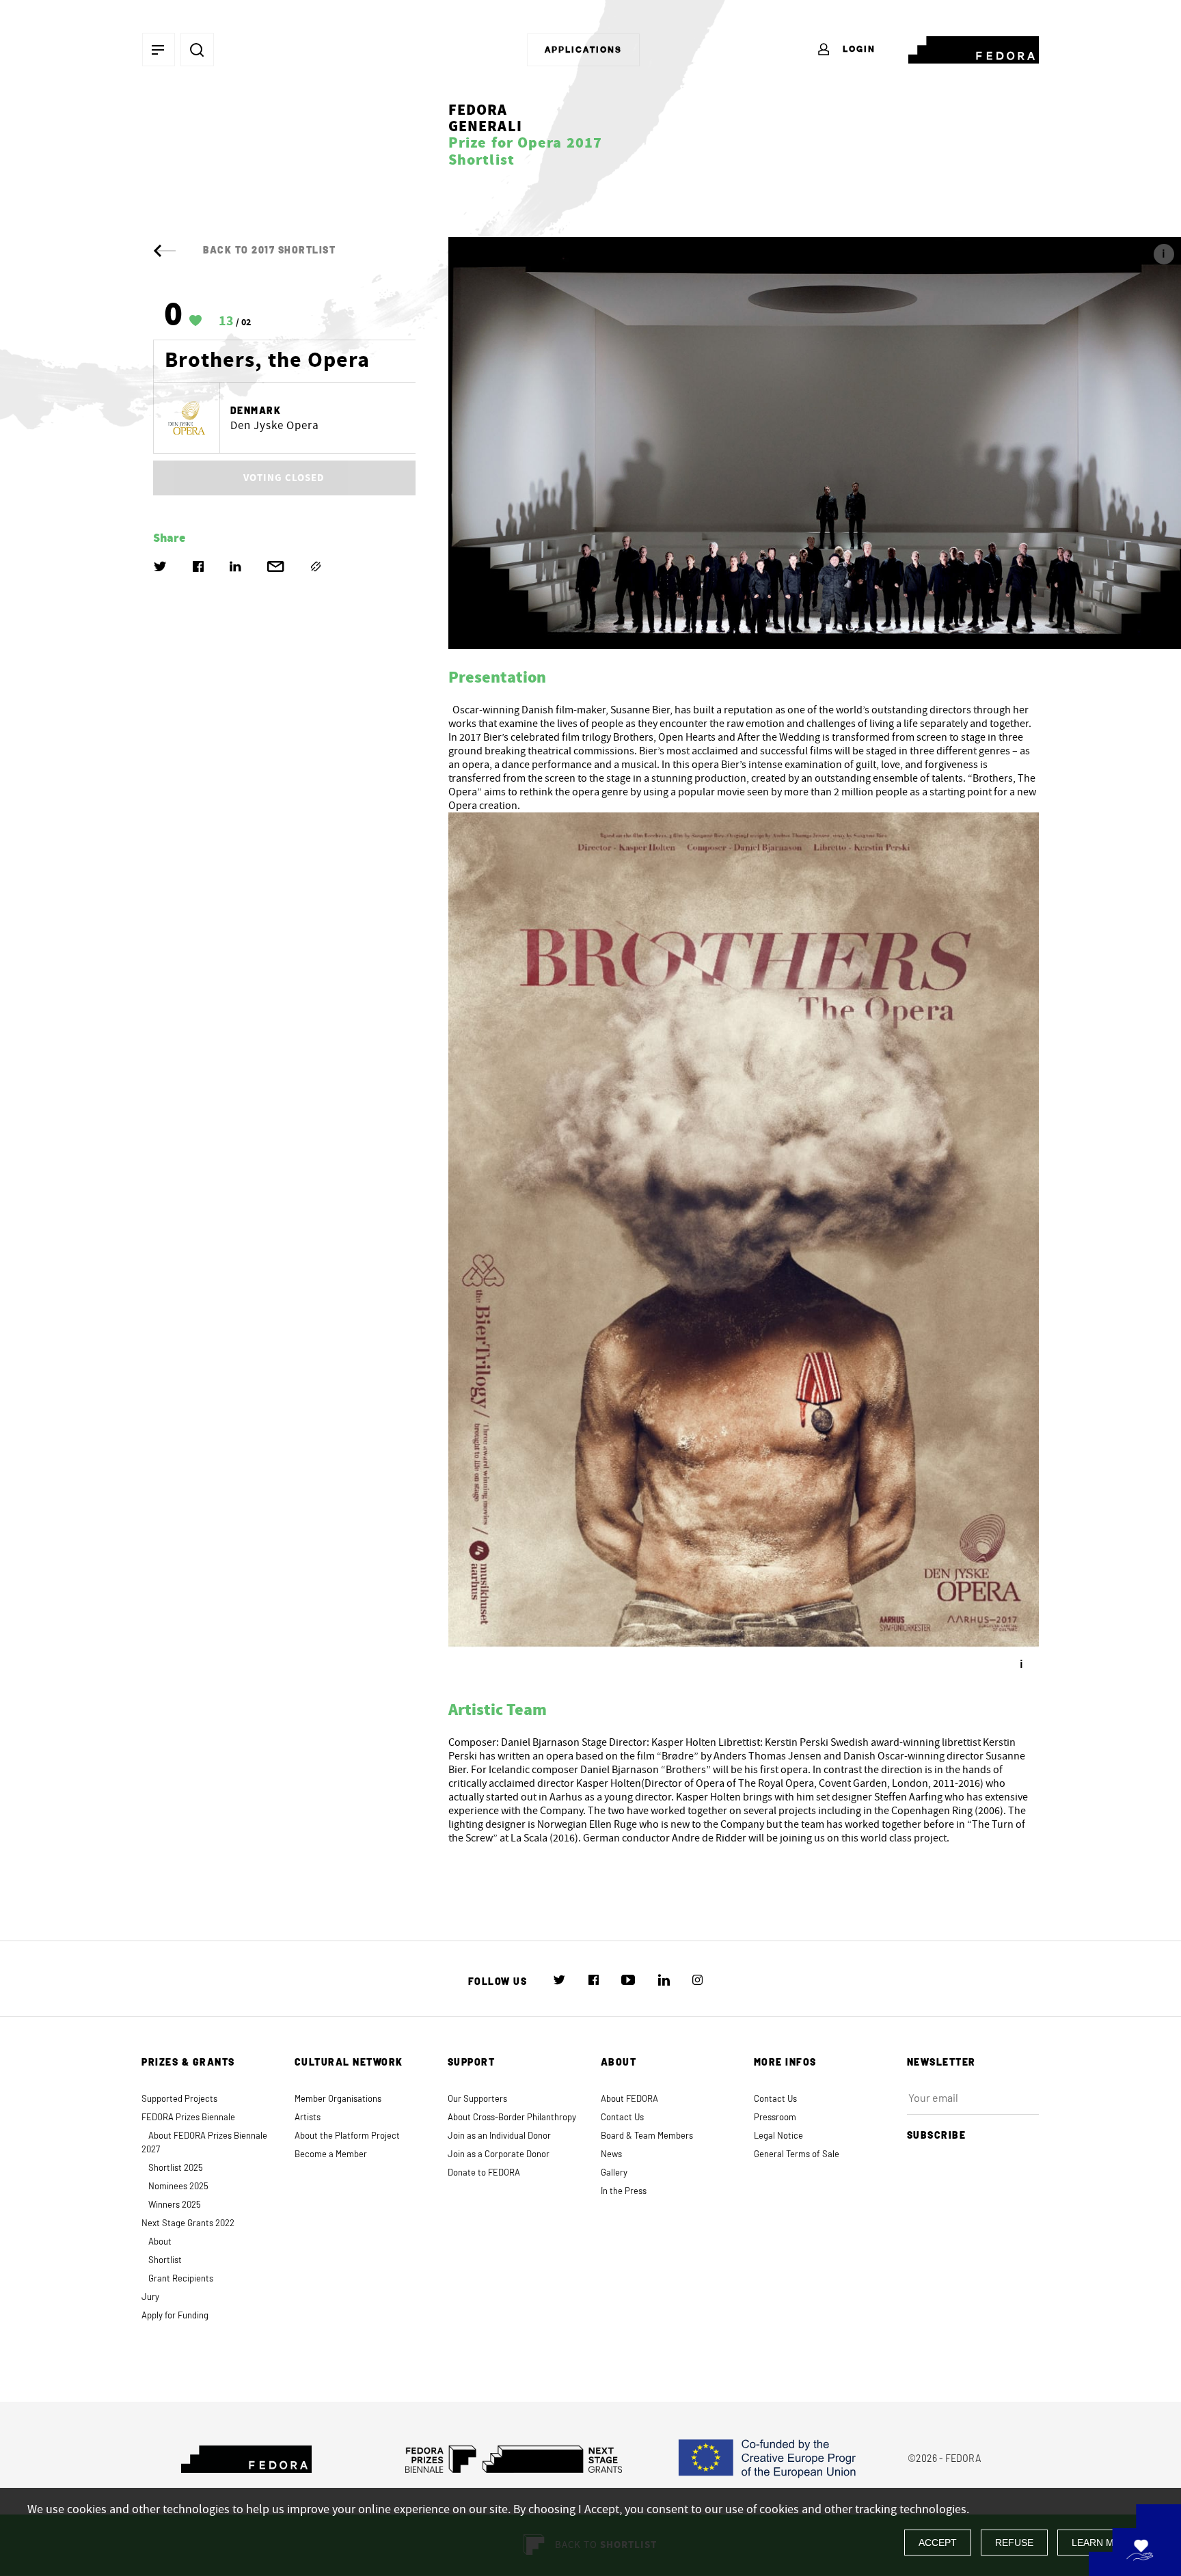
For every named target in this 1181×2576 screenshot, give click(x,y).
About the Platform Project (347, 2136)
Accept (938, 2543)
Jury (150, 2298)
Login (857, 49)
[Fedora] (974, 47)
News (611, 2155)
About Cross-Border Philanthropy (512, 2118)
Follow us (498, 1982)
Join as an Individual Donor (499, 2136)
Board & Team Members (647, 2136)
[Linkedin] (235, 566)
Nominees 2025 (178, 2187)
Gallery (614, 2173)
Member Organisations (338, 2099)
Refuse (1014, 2543)
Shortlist (165, 2261)
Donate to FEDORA (484, 2173)
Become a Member (331, 2155)
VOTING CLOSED (284, 478)
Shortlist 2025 (176, 2168)
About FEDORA (629, 2099)
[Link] (316, 566)
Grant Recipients (181, 2279)
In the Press (624, 2192)
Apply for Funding (175, 2316)
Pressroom (775, 2118)
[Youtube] (628, 1979)
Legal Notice (778, 2136)
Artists (308, 2118)
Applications (583, 50)
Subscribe (937, 2136)
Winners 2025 (175, 2205)
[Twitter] (160, 566)
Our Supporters (477, 2099)
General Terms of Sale (797, 2155)
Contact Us (622, 2118)
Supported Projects (179, 2099)
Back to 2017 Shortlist (269, 251)
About (160, 2242)
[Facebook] (198, 566)
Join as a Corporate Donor (499, 2155)
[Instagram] (697, 1980)
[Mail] (276, 566)
